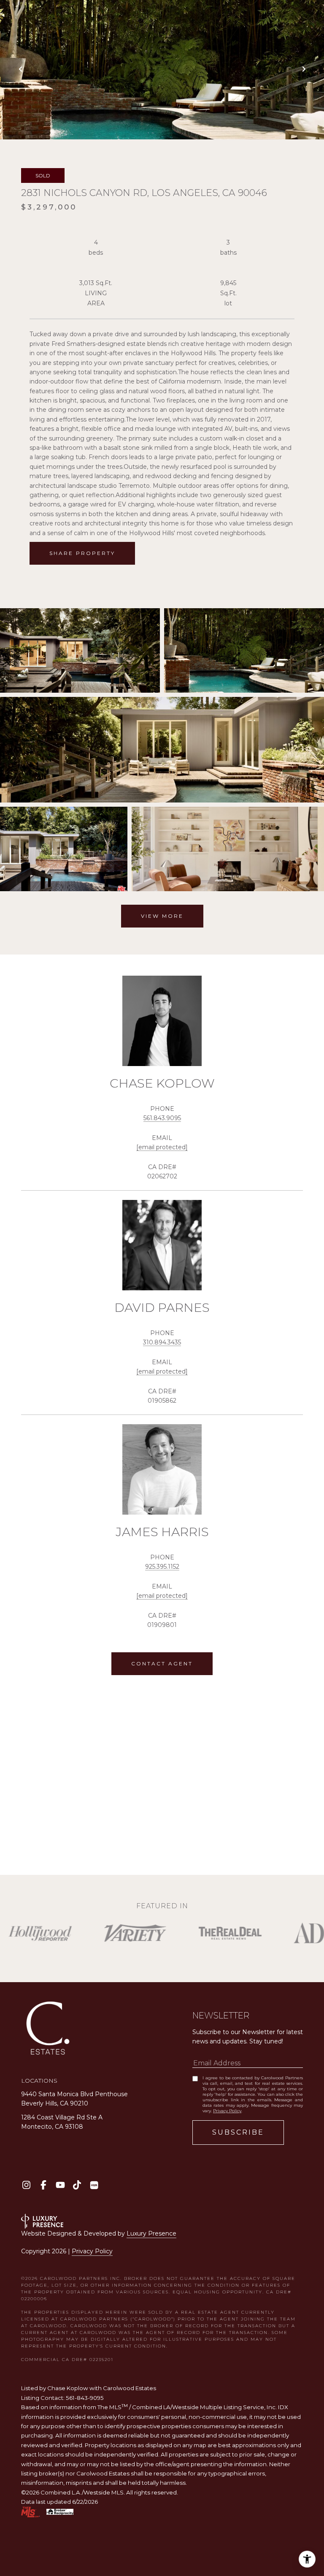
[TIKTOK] (77, 2185)
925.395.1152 (162, 1567)
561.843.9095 (162, 1118)
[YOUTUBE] (60, 2185)
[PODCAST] (94, 2185)
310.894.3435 (162, 1342)
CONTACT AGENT (162, 1663)
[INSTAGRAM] (26, 2185)
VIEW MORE (162, 916)
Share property (82, 553)
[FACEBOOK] (43, 2185)
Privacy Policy (227, 2111)
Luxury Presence (151, 2233)
